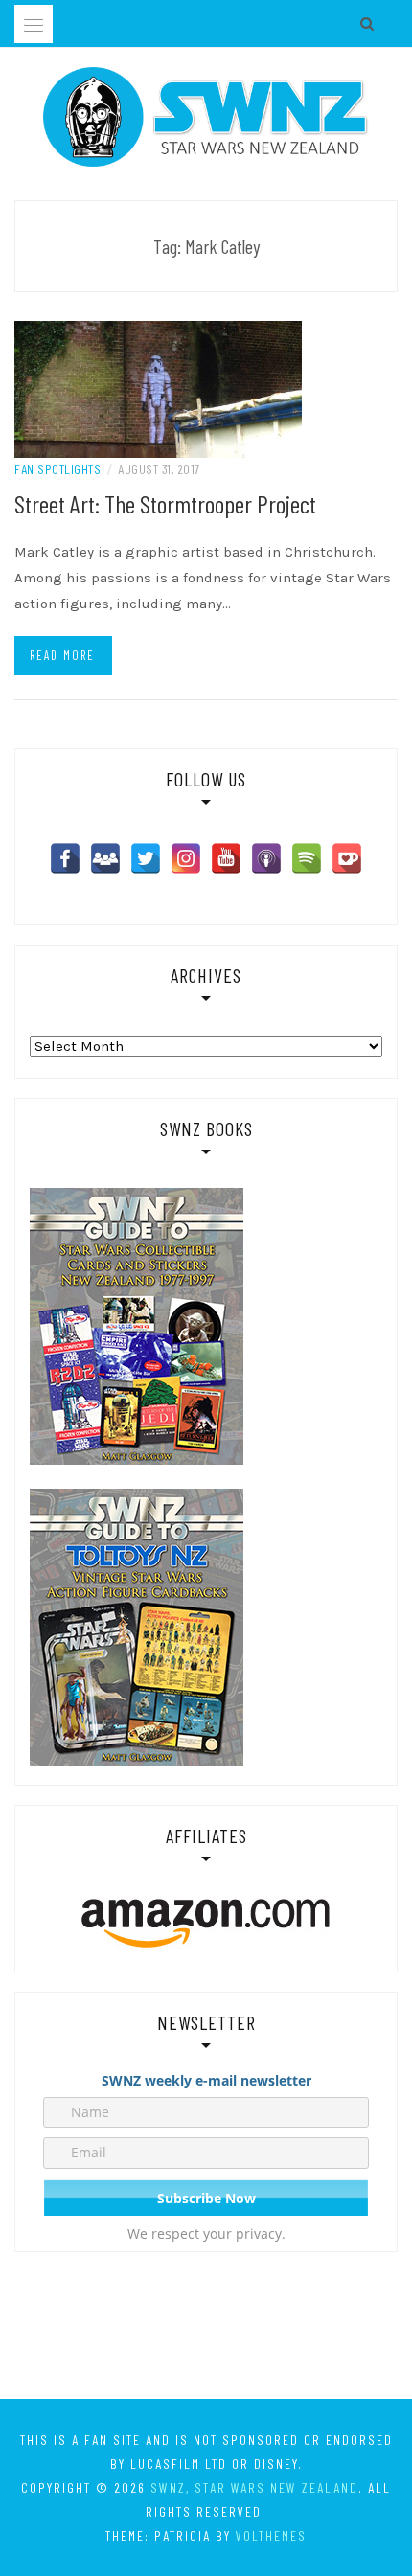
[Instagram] (186, 858)
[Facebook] (65, 858)
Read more (62, 655)
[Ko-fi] (347, 858)
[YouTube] (226, 858)
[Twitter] (146, 858)
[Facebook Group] (105, 858)
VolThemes (271, 2535)
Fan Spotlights (57, 469)
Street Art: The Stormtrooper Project (165, 503)
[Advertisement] (206, 2329)
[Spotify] (307, 858)
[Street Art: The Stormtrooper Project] (158, 388)
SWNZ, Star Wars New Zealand (254, 2487)
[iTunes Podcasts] (266, 858)
